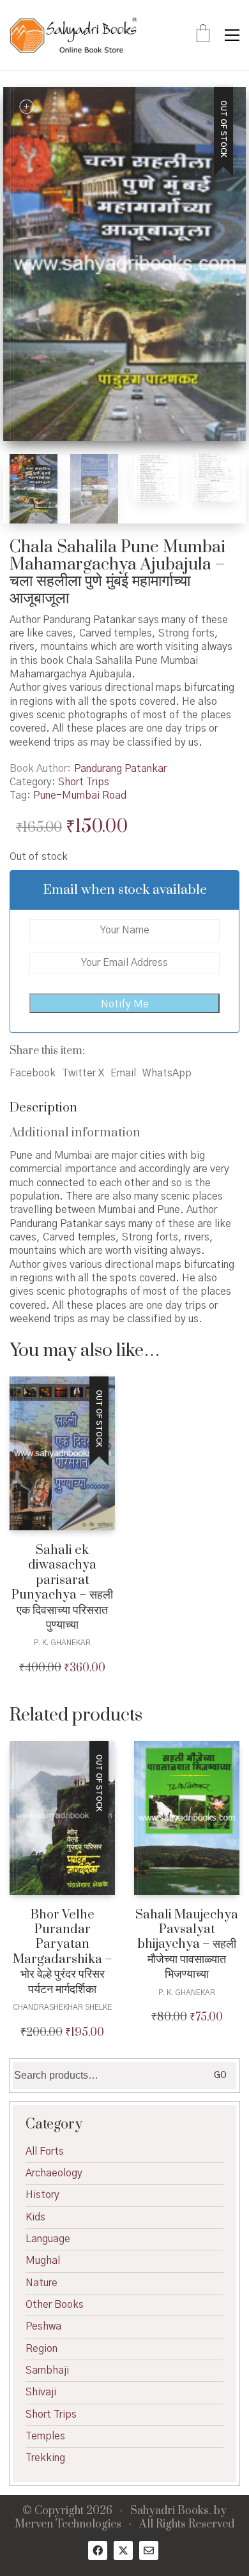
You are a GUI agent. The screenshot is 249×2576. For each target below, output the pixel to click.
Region (41, 2349)
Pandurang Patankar (120, 769)
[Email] (149, 2550)
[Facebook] (98, 2550)
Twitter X (83, 1073)
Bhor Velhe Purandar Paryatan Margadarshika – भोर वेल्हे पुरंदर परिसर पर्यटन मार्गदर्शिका (63, 1952)
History (42, 2195)
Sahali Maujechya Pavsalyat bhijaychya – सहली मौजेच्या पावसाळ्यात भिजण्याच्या (187, 1945)
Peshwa (43, 2326)
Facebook (33, 1073)
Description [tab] (43, 1108)
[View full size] (26, 107)
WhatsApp (167, 1073)
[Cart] (203, 35)
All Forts (45, 2151)
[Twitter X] (123, 2550)
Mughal (43, 2261)
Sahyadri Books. (171, 2511)
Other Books (55, 2305)
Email (123, 1073)
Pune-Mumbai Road (80, 795)
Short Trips (84, 782)
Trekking (45, 2458)
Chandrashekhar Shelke (62, 2007)
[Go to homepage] (73, 35)
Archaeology (54, 2173)
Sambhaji (47, 2370)
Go (220, 2075)
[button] (232, 35)
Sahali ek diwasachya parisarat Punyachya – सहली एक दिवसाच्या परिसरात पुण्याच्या (62, 1588)
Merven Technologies (68, 2525)
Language (48, 2239)
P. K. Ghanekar (62, 1643)
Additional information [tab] (75, 1133)
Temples (45, 2436)
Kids (35, 2217)
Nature (41, 2283)
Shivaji (41, 2392)
